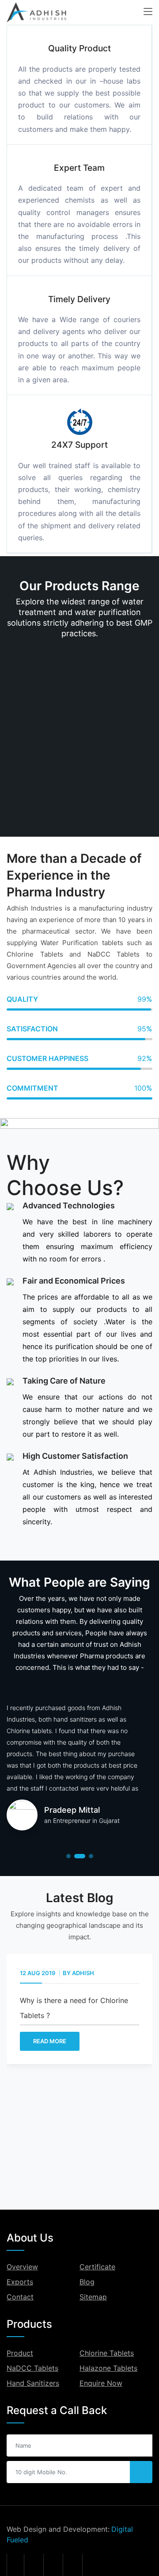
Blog (87, 2282)
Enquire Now (101, 2383)
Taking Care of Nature (64, 1381)
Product (20, 2353)
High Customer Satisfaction (75, 1456)
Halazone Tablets (108, 2368)
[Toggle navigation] (148, 12)
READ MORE (40, 2041)
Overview (22, 2267)
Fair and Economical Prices (74, 1281)
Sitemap (93, 2297)
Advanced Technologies (69, 1205)
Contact (20, 2297)
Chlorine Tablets (107, 2353)
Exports (20, 2282)
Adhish (73, 1973)
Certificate (97, 2267)
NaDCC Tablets (32, 2368)
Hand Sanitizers (33, 2383)
